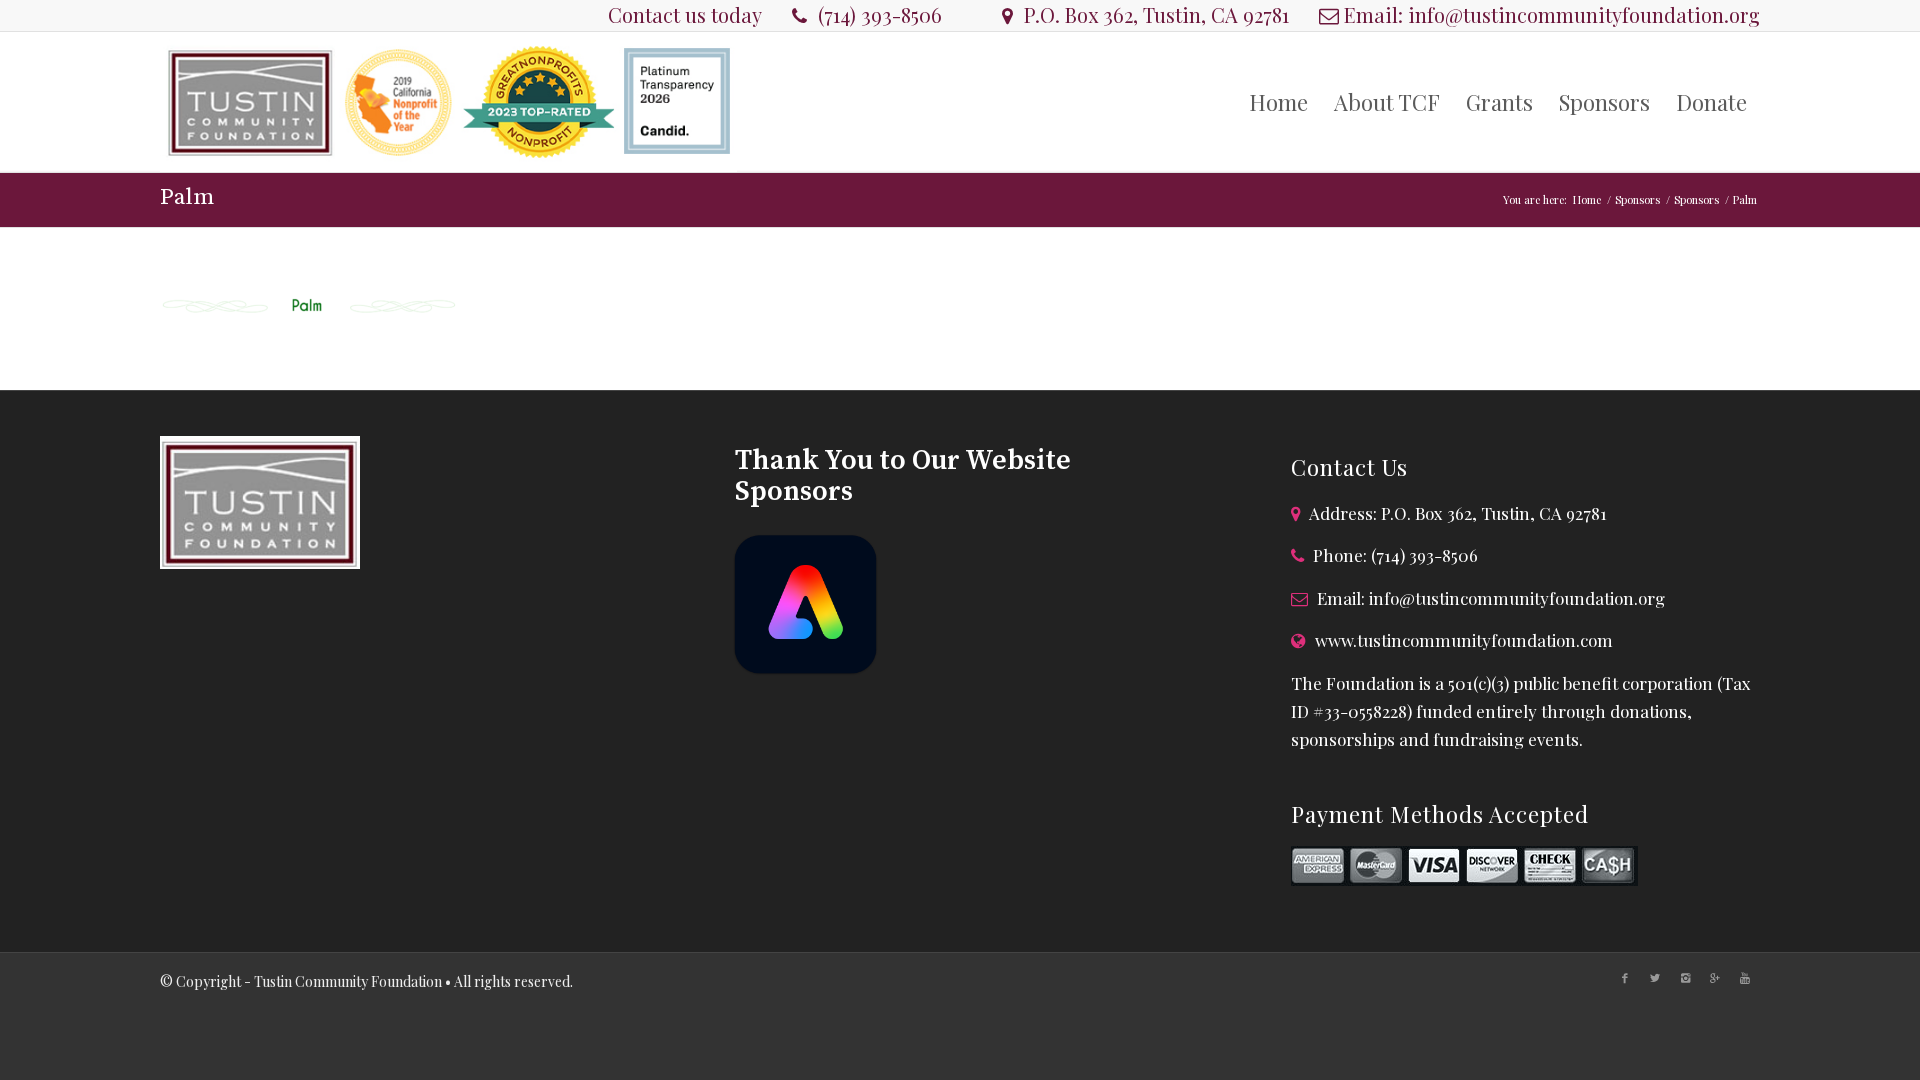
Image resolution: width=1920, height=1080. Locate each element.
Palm (187, 197)
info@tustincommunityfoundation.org (1584, 14)
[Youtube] (1745, 978)
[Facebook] (1625, 978)
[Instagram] (1685, 978)
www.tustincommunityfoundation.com (1464, 640)
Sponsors (1637, 199)
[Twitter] (1655, 978)
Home (1587, 199)
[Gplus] (1715, 978)
